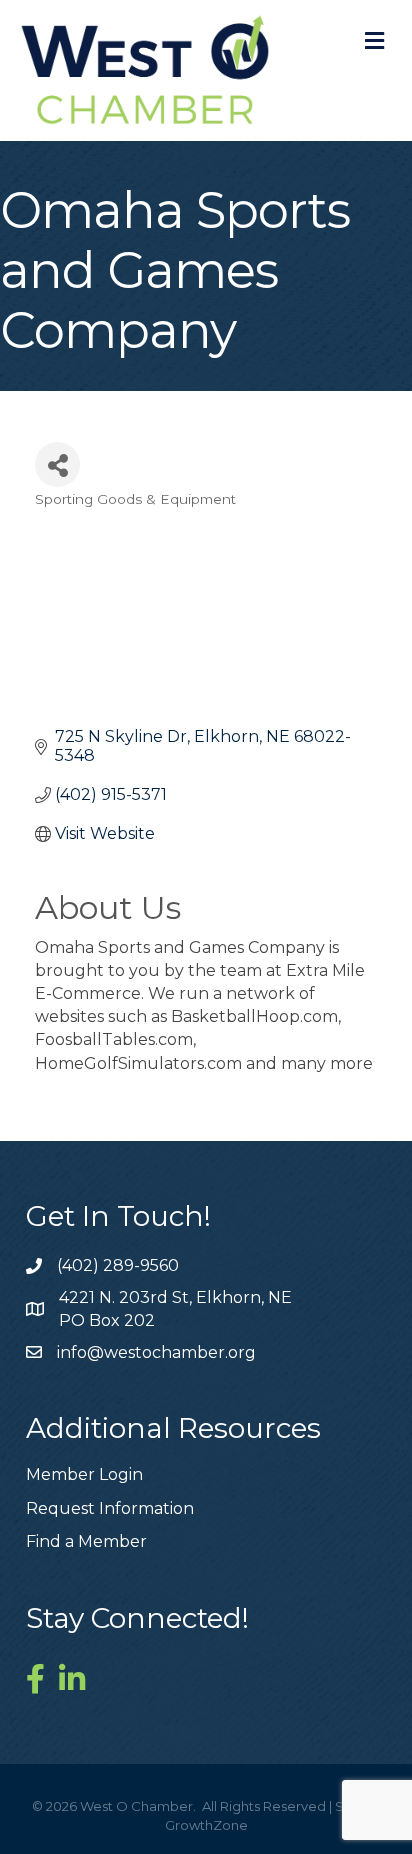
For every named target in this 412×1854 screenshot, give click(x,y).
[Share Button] (57, 464)
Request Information (110, 1508)
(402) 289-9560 (118, 1265)
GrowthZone (206, 1825)
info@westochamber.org (156, 1352)
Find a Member (86, 1541)
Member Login (84, 1474)
